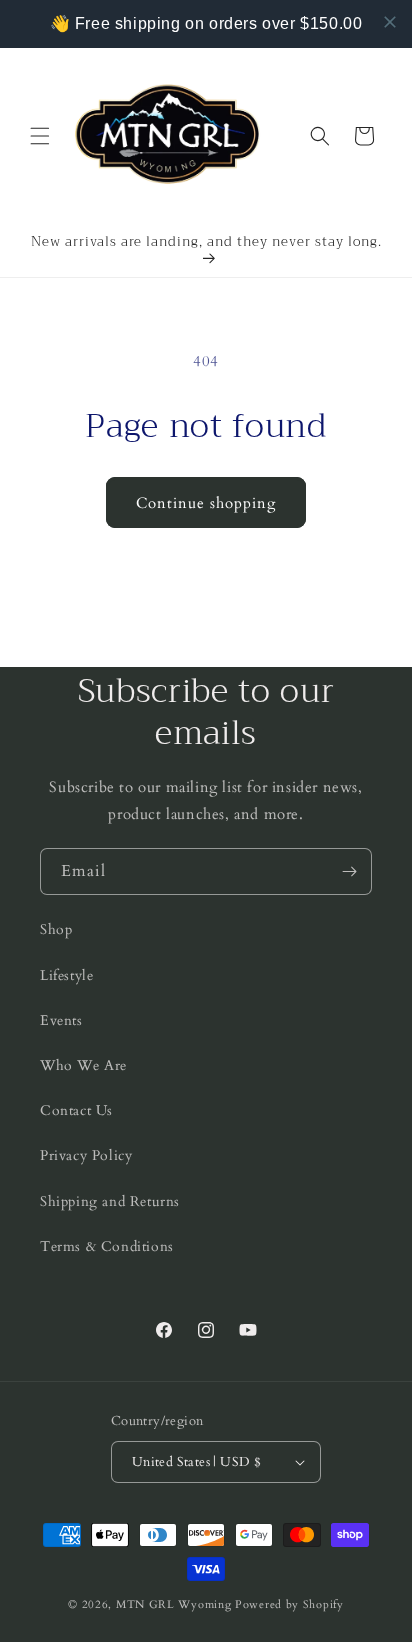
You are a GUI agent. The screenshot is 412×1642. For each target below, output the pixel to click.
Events (61, 1020)
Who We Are (83, 1065)
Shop (56, 929)
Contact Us (76, 1110)
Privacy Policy (86, 1155)
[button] (40, 136)
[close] (390, 22)
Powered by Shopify (289, 1604)
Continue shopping (206, 503)
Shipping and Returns (110, 1201)
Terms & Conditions (107, 1246)
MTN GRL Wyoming (174, 1604)
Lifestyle (66, 975)
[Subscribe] (349, 871)
